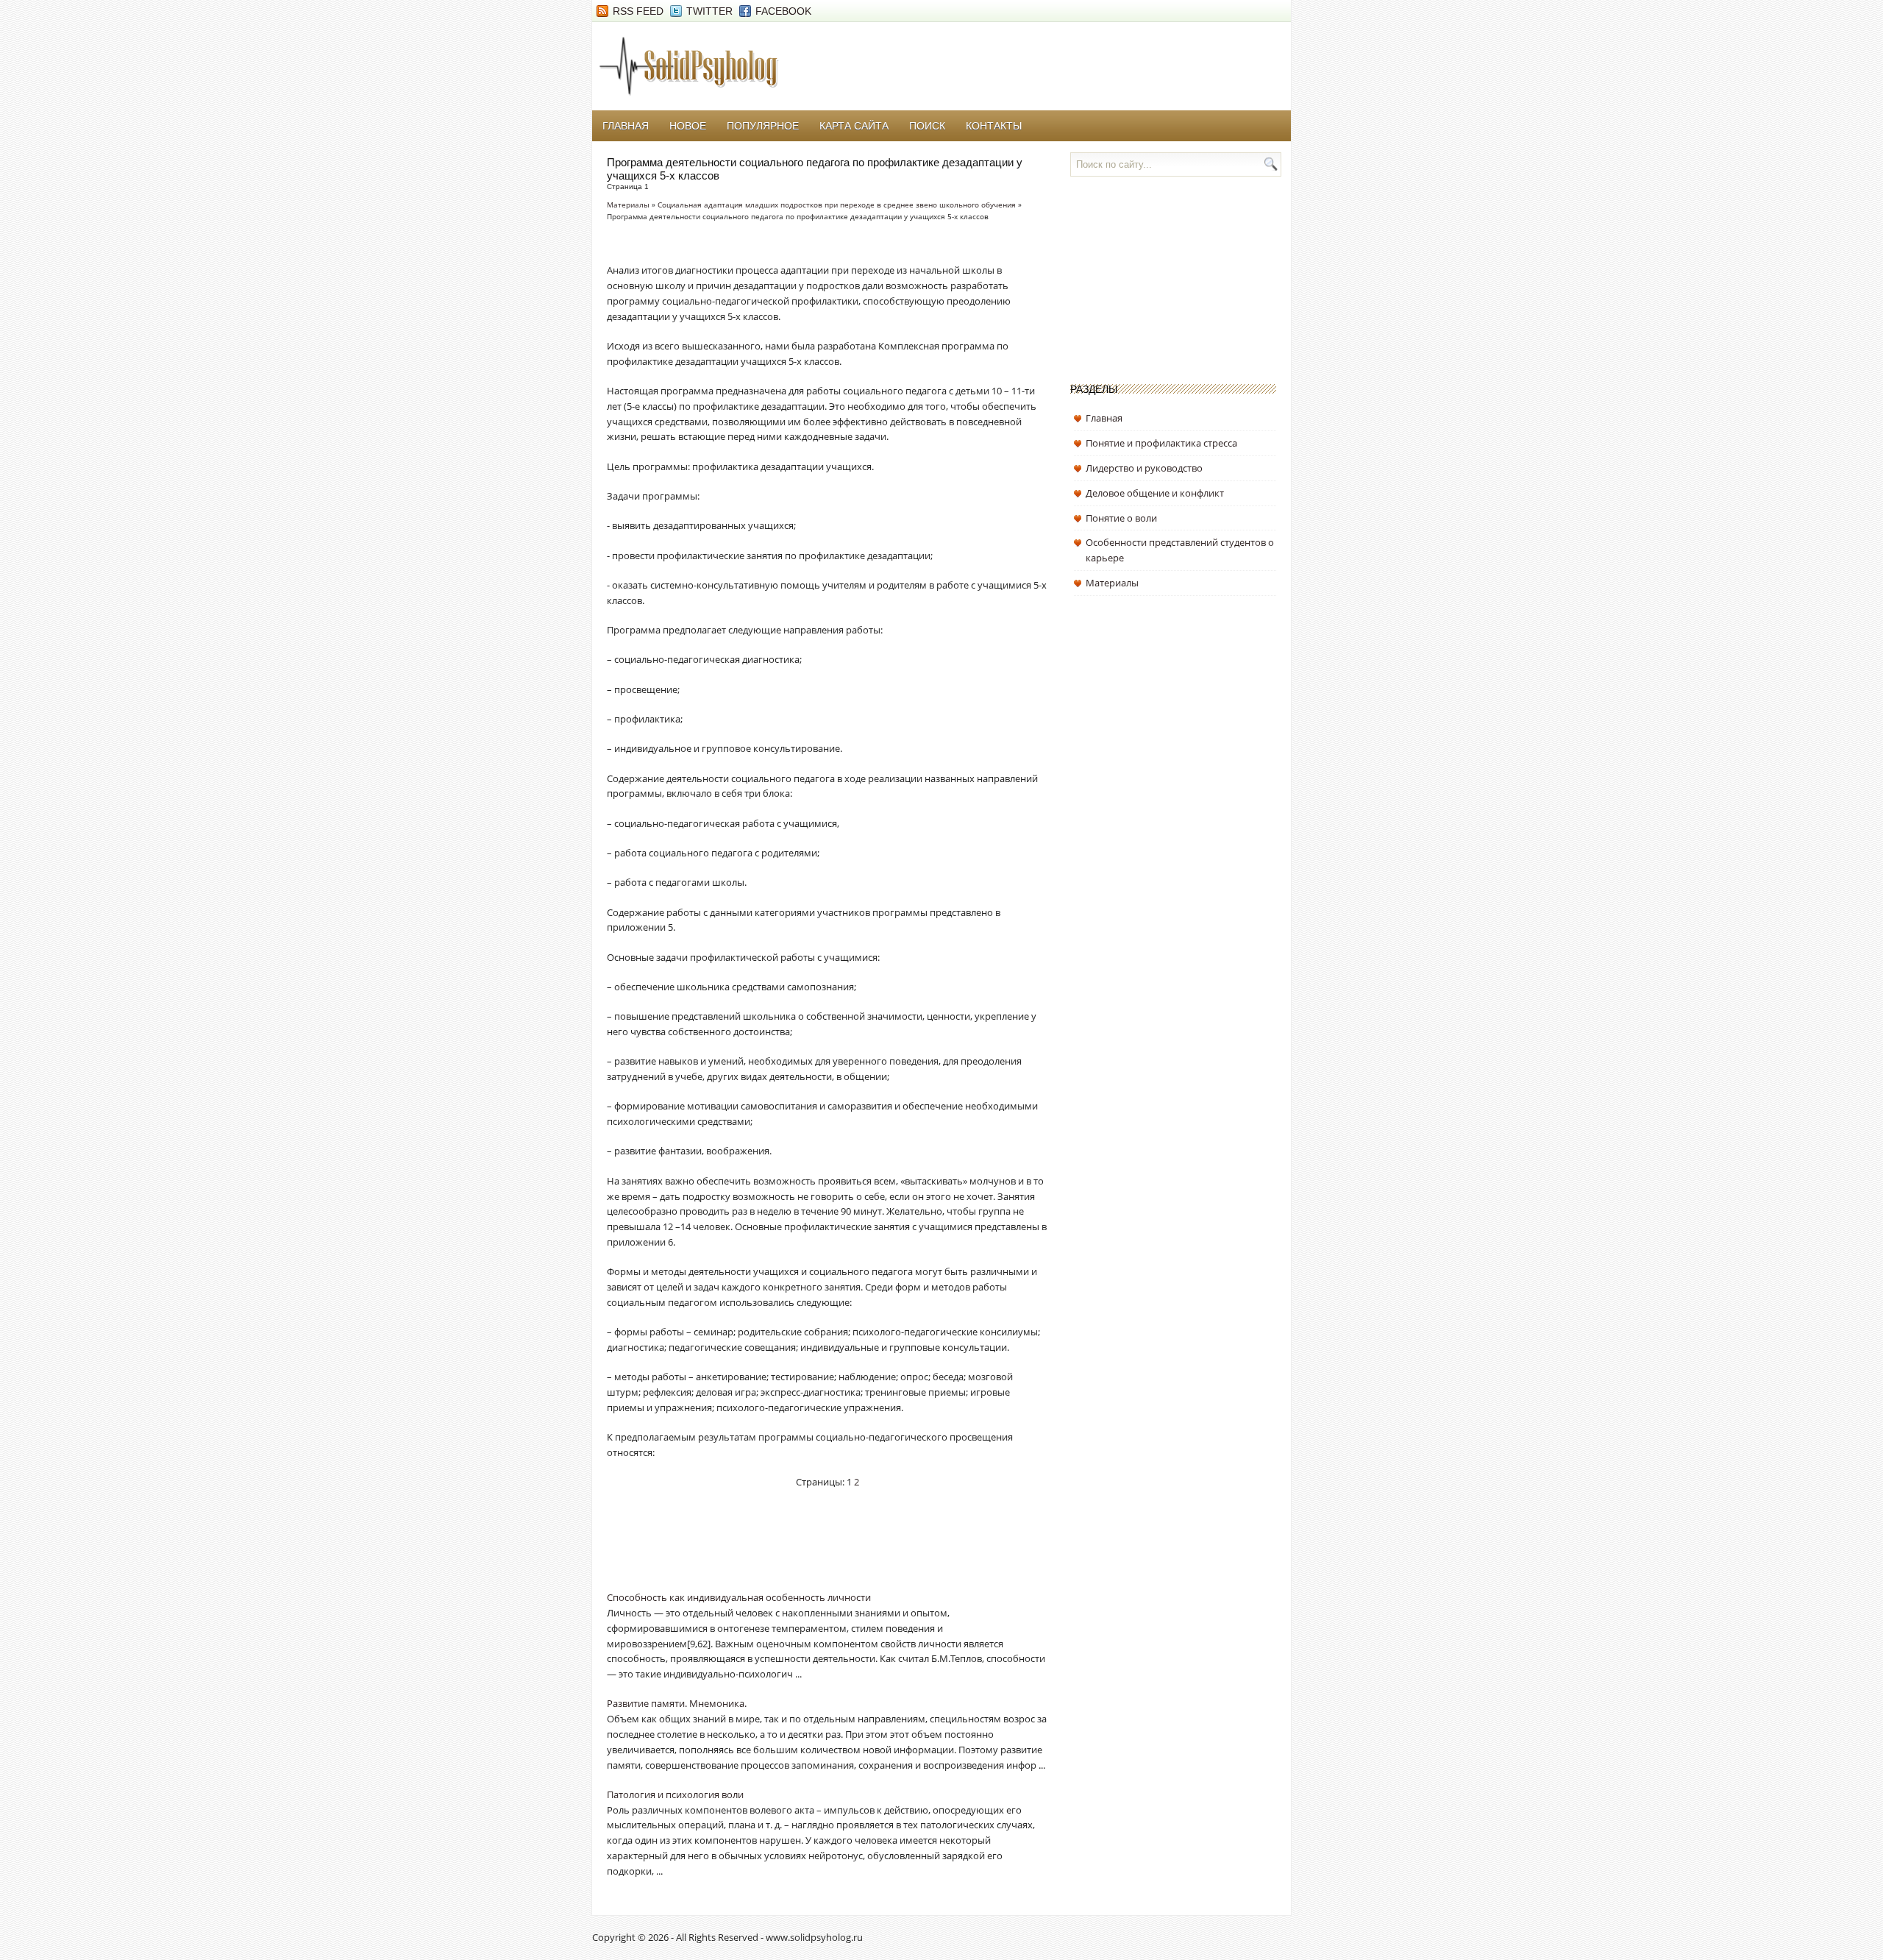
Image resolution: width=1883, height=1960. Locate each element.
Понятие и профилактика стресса (1161, 443)
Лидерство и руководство (1144, 468)
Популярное (763, 126)
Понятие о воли (1121, 518)
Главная (626, 126)
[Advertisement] (779, 1549)
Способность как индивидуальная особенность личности (739, 1597)
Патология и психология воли (675, 1794)
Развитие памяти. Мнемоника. (677, 1703)
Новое (688, 126)
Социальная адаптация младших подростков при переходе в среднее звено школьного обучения (837, 205)
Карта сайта (854, 126)
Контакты (994, 126)
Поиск (927, 126)
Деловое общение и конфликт (1155, 493)
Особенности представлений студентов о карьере (1180, 550)
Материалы (628, 205)
